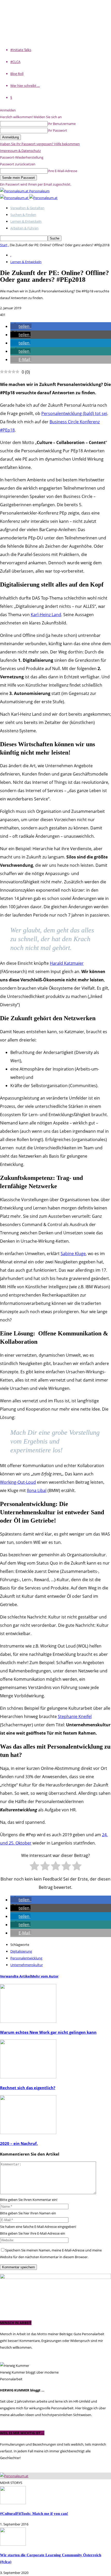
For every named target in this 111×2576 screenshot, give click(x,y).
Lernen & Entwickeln (26, 221)
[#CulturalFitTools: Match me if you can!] (13, 2503)
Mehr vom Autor (45, 1976)
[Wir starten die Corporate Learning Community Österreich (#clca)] (13, 2544)
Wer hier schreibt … (25, 86)
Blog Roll (17, 74)
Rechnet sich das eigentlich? (28, 2088)
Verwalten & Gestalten (27, 208)
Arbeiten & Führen (24, 228)
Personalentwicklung (26, 1958)
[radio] (34, 1867)
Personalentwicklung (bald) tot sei (74, 413)
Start (4, 245)
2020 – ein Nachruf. (19, 2143)
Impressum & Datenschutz (20, 151)
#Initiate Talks (21, 50)
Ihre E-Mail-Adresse (62, 171)
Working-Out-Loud (18, 1482)
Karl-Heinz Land (46, 615)
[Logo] (15, 198)
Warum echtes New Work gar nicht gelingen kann (48, 2032)
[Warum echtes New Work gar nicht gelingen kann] (28, 2022)
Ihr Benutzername (62, 124)
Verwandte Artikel (15, 1976)
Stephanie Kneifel (75, 1716)
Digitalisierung (21, 1951)
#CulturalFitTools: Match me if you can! (34, 2513)
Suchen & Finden (23, 215)
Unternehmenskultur (27, 1965)
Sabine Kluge (73, 1254)
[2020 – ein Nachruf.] (28, 2133)
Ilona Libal (37, 1490)
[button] (21, 326)
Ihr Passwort (57, 130)
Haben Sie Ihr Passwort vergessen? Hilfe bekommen (40, 144)
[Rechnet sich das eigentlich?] (28, 2077)
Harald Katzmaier (67, 963)
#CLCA (15, 62)
